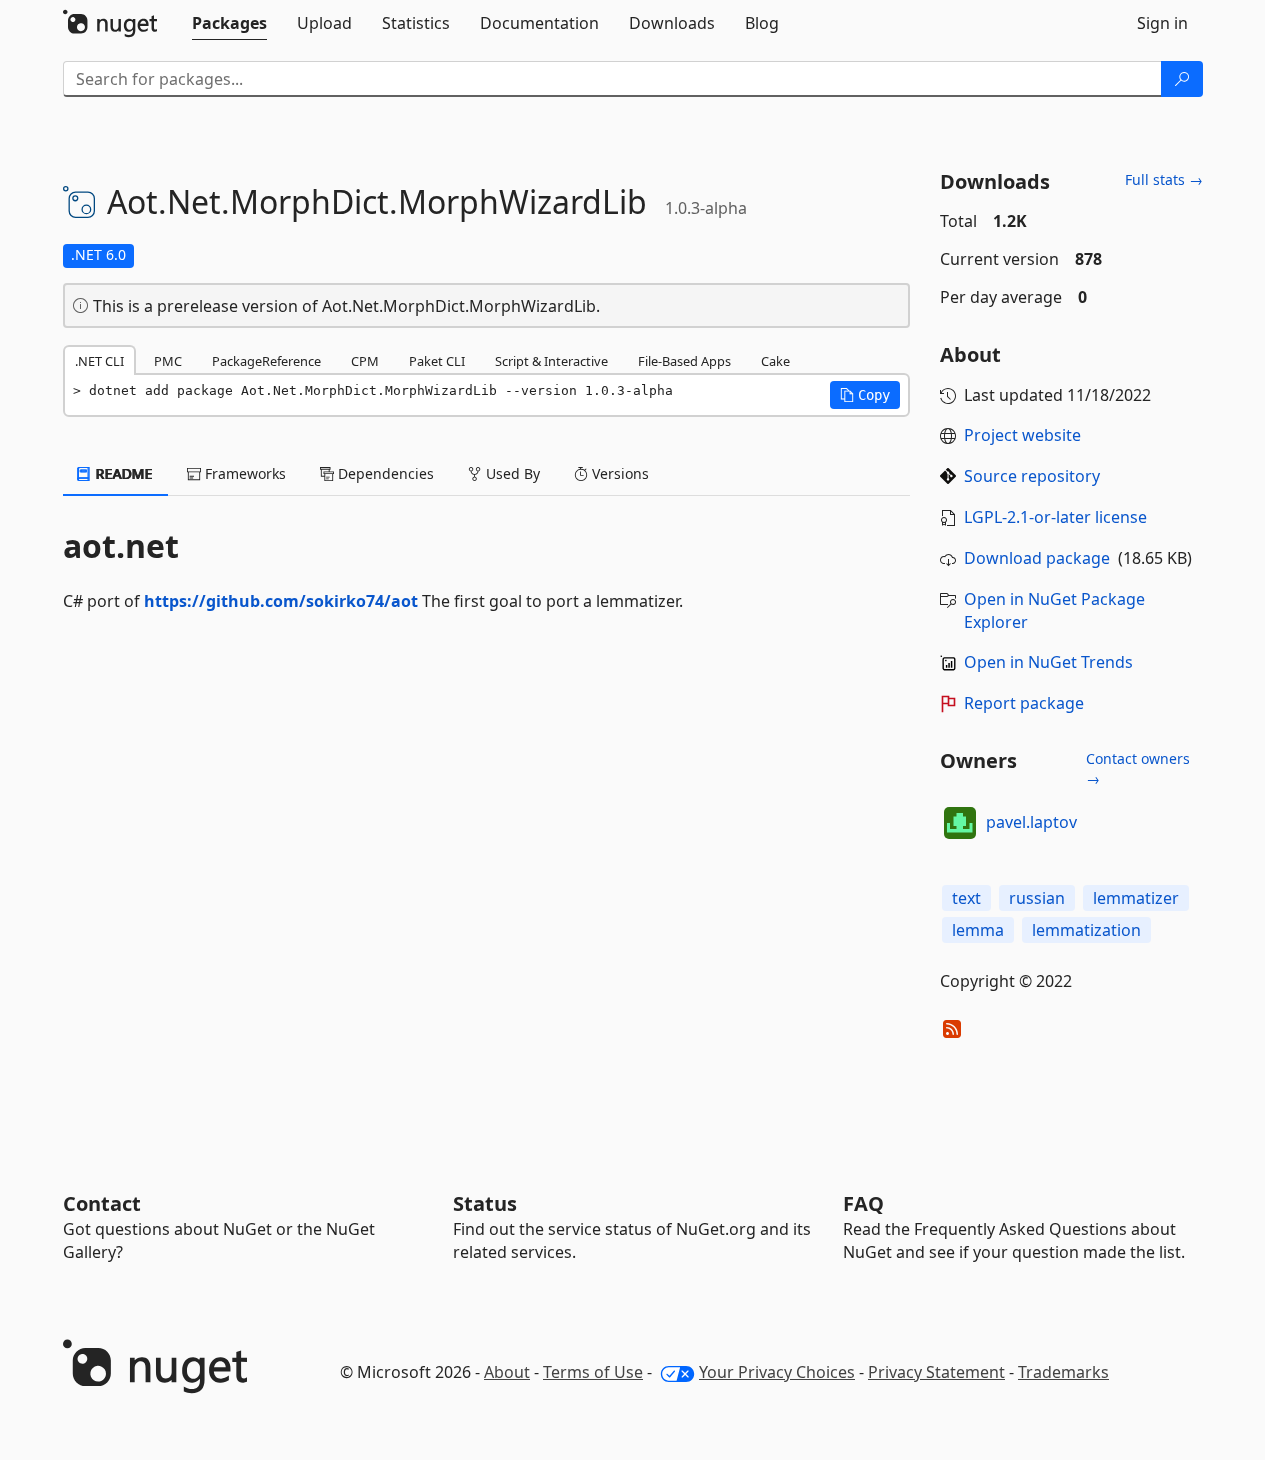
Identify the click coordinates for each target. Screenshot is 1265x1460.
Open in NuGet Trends (1048, 662)
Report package (1024, 703)
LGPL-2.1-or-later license (1055, 517)
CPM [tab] (365, 361)
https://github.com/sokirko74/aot (281, 601)
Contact (102, 1203)
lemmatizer (1136, 898)
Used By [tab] (511, 473)
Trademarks (1063, 1372)
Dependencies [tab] (384, 473)
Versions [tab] (618, 473)
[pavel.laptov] (960, 823)
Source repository (1032, 476)
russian (1037, 898)
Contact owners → (1138, 768)
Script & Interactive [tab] (551, 361)
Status (485, 1203)
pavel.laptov (1031, 822)
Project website (1022, 435)
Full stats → (1164, 179)
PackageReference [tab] (266, 361)
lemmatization (1086, 930)
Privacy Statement (936, 1372)
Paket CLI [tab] (437, 361)
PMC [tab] (168, 361)
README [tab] (122, 473)
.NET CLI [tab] (99, 361)
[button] (865, 395)
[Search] (1182, 79)
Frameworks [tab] (243, 473)
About (507, 1372)
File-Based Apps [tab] (684, 361)
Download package (1037, 558)
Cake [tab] (775, 361)
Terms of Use (593, 1372)
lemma (978, 930)
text (966, 898)
